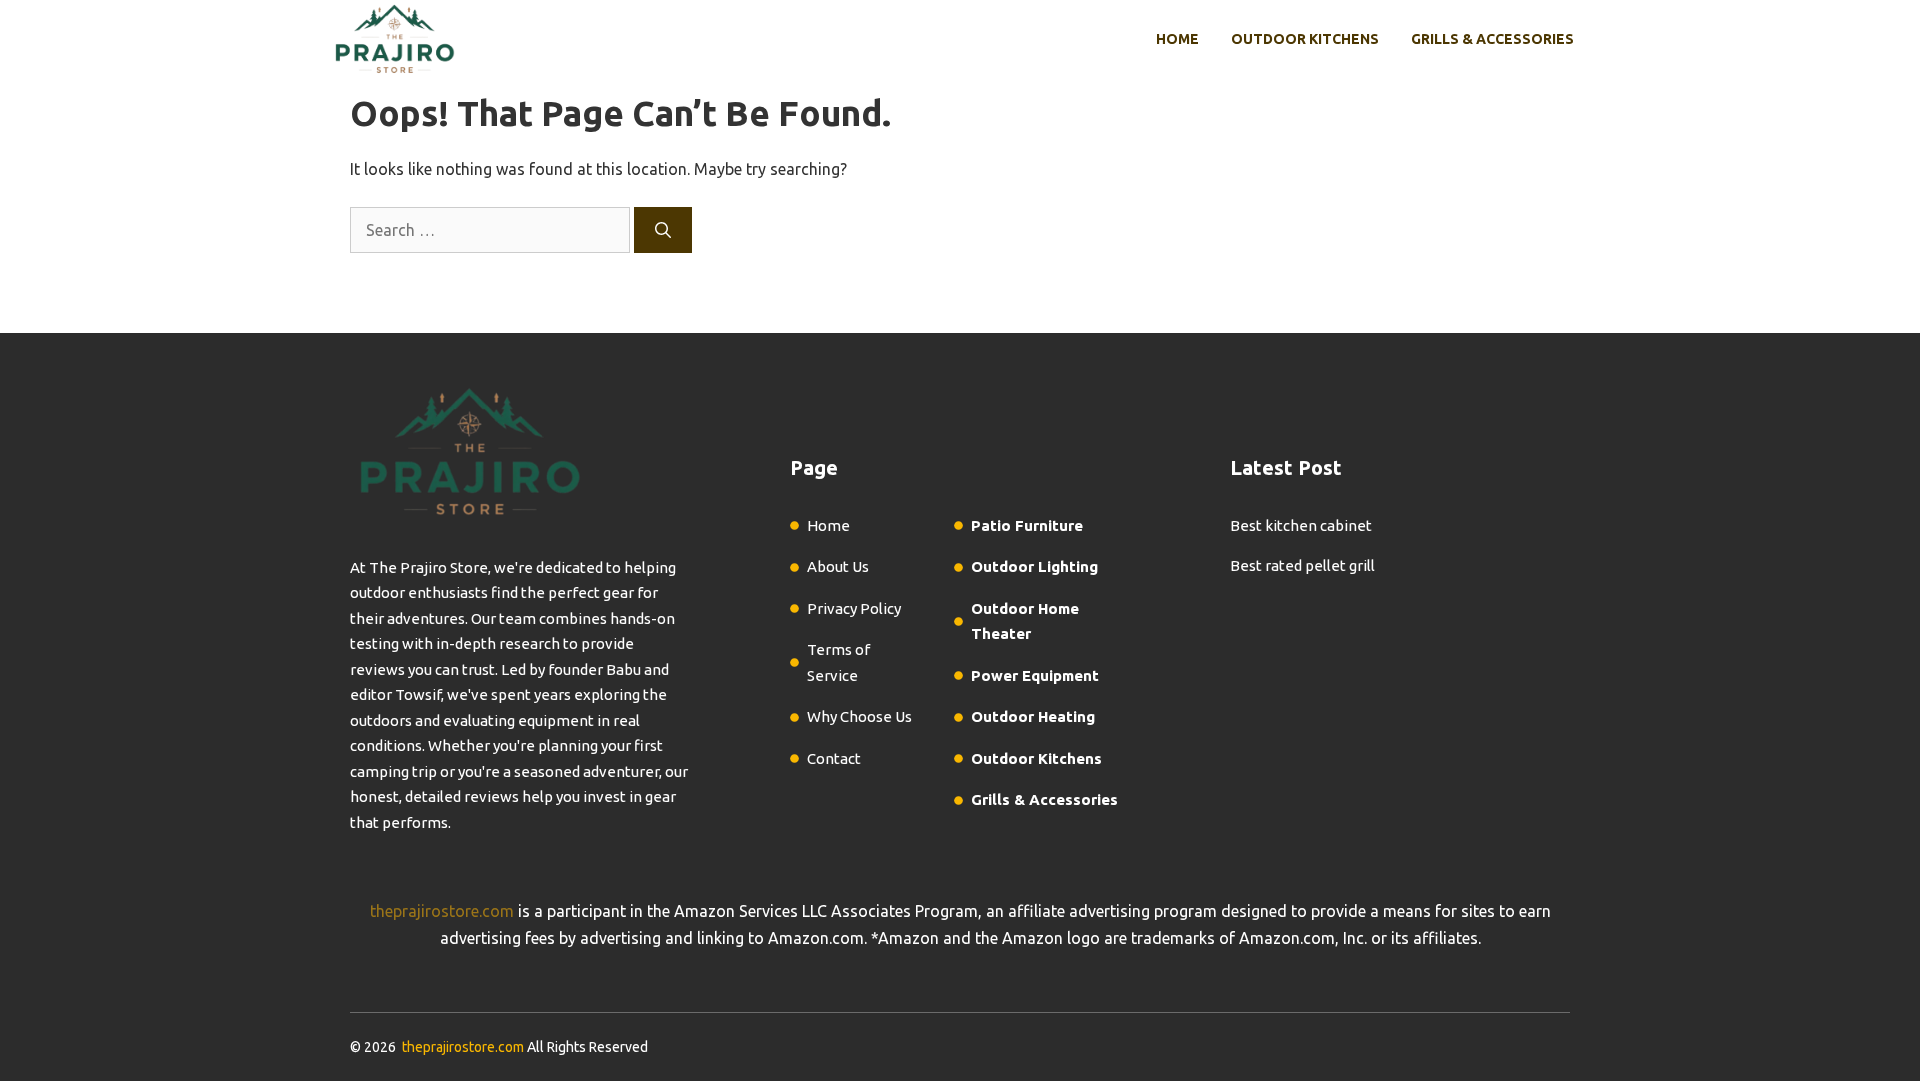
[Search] (663, 230)
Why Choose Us (859, 716)
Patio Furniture (1027, 525)
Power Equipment (1035, 675)
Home (1177, 39)
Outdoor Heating (1033, 716)
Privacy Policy (854, 608)
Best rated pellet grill (1302, 565)
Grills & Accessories (1492, 39)
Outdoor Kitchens (1305, 39)
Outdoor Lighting (1034, 566)
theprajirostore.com (442, 911)
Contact (834, 758)
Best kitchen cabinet (1301, 525)
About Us (838, 566)
